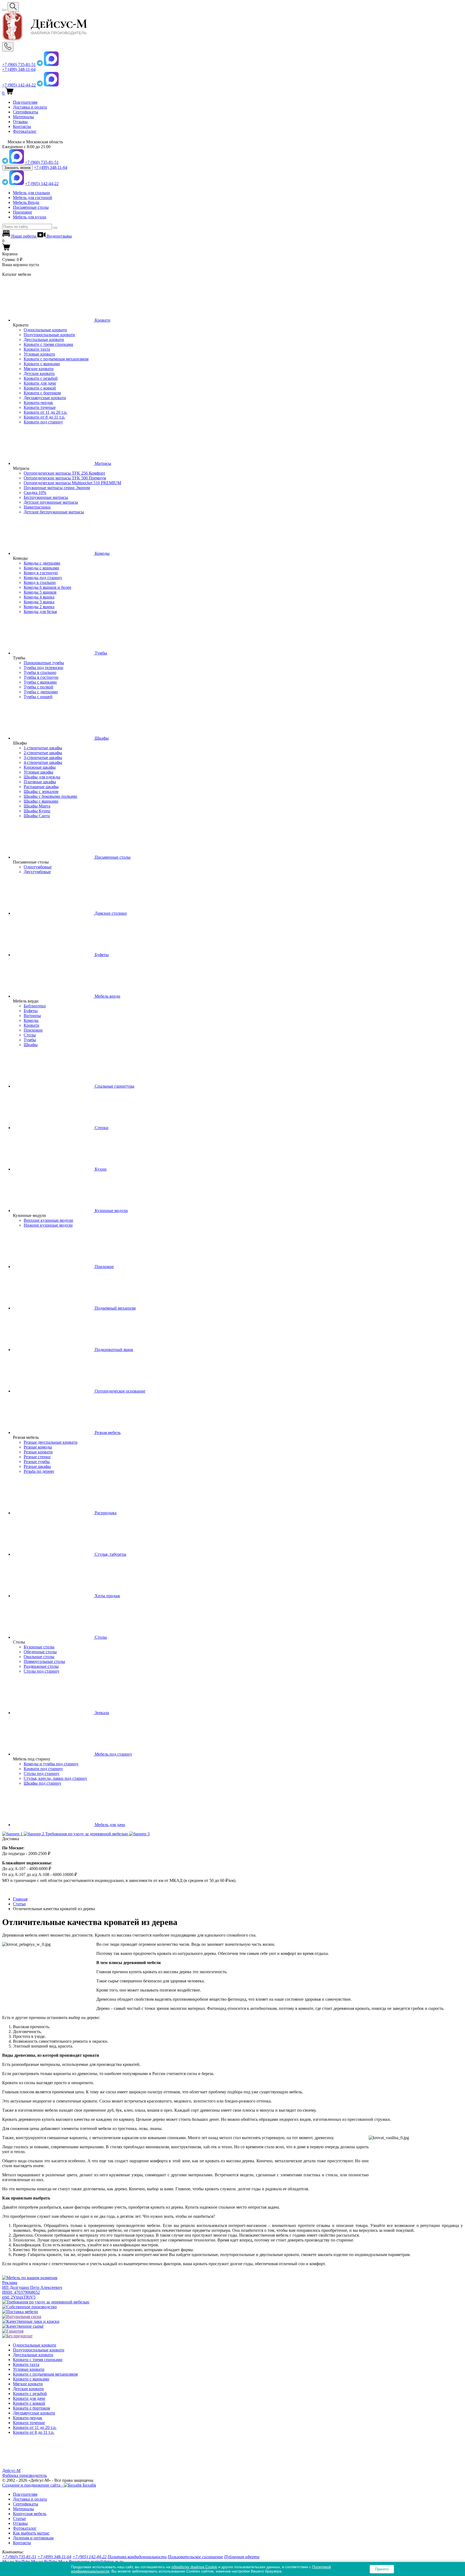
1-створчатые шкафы (43, 748)
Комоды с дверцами (42, 563)
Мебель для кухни (30, 217)
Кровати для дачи (40, 383)
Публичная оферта (242, 2557)
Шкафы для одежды (42, 777)
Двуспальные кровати (44, 340)
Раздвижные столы (41, 1666)
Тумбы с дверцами (41, 692)
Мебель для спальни (31, 193)
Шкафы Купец (37, 811)
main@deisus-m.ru (107, 2562)
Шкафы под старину (43, 1783)
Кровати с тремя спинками (48, 344)
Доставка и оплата (30, 107)
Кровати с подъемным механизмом (56, 359)
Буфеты (31, 1011)
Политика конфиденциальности (137, 2557)
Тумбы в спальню (40, 672)
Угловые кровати (39, 354)
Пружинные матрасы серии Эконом (57, 488)
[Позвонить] (8, 47)
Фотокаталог (25, 131)
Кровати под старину (43, 422)
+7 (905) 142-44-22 (19, 85)
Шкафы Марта (37, 806)
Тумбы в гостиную (41, 677)
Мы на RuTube (44, 2562)
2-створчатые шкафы (43, 753)
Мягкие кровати (39, 369)
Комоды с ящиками (41, 568)
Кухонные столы (39, 1647)
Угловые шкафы (38, 772)
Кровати (31, 1025)
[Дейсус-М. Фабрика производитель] (232, 27)
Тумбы (30, 1040)
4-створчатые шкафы (43, 762)
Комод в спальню (40, 582)
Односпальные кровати (45, 330)
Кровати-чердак (38, 403)
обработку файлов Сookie (194, 2567)
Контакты (22, 126)
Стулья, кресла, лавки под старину (55, 1778)
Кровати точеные (40, 407)
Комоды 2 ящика (39, 607)
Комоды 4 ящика (39, 597)
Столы (30, 1035)
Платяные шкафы (40, 782)
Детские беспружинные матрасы (54, 512)
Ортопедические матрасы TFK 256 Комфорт (64, 473)
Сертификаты (26, 112)
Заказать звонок (17, 168)
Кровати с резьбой (41, 378)
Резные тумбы (37, 1462)
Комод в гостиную (41, 573)
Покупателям (25, 102)
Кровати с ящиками (42, 364)
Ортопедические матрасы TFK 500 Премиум (65, 478)
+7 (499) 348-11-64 (19, 69)
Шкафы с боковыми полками (50, 796)
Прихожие (22, 212)
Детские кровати (39, 373)
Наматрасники (37, 507)
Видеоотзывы (59, 236)
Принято (382, 2569)
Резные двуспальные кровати (51, 1442)
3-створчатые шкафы (43, 758)
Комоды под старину (43, 578)
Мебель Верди (26, 202)
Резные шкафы (37, 1466)
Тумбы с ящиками (40, 682)
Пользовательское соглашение (195, 2557)
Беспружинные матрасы (46, 497)
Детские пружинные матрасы (51, 502)
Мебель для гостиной (33, 198)
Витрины (32, 1016)
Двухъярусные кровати (45, 398)
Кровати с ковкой (40, 388)
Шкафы (31, 1045)
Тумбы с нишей (38, 697)
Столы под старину (42, 1671)
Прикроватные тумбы (44, 663)
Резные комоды (38, 1447)
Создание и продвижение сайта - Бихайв (49, 2485)
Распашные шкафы (41, 787)
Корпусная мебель (30, 2514)
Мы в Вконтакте (74, 2562)
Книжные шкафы (40, 767)
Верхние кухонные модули (48, 1220)
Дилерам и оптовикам (33, 2538)
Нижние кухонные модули (48, 1225)
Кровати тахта (37, 349)
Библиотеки (35, 1006)
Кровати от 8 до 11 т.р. (44, 417)
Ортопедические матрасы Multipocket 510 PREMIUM (72, 483)
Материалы (23, 117)
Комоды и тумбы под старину (51, 1764)
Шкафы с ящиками (41, 801)
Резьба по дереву (39, 1471)
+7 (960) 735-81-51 (19, 65)
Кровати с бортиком (42, 393)
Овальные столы (39, 1657)
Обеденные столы (40, 1652)
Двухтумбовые (37, 872)
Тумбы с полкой (38, 687)
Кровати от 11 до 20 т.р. (45, 412)
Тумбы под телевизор (43, 668)
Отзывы (20, 122)
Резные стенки (37, 1457)
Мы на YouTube (16, 2562)
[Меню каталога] (4, 10)
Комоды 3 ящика (39, 602)
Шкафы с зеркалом (41, 791)
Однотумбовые (38, 867)
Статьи (19, 2518)
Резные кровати (38, 1452)
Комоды (31, 1020)
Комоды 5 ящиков (40, 592)
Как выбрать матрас (31, 2533)
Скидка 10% (35, 492)
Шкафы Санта (37, 816)
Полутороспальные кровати (49, 335)
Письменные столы (31, 207)
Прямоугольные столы (44, 1661)
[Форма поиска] (13, 7)
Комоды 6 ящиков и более (47, 587)
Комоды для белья (40, 612)
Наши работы (24, 236)
